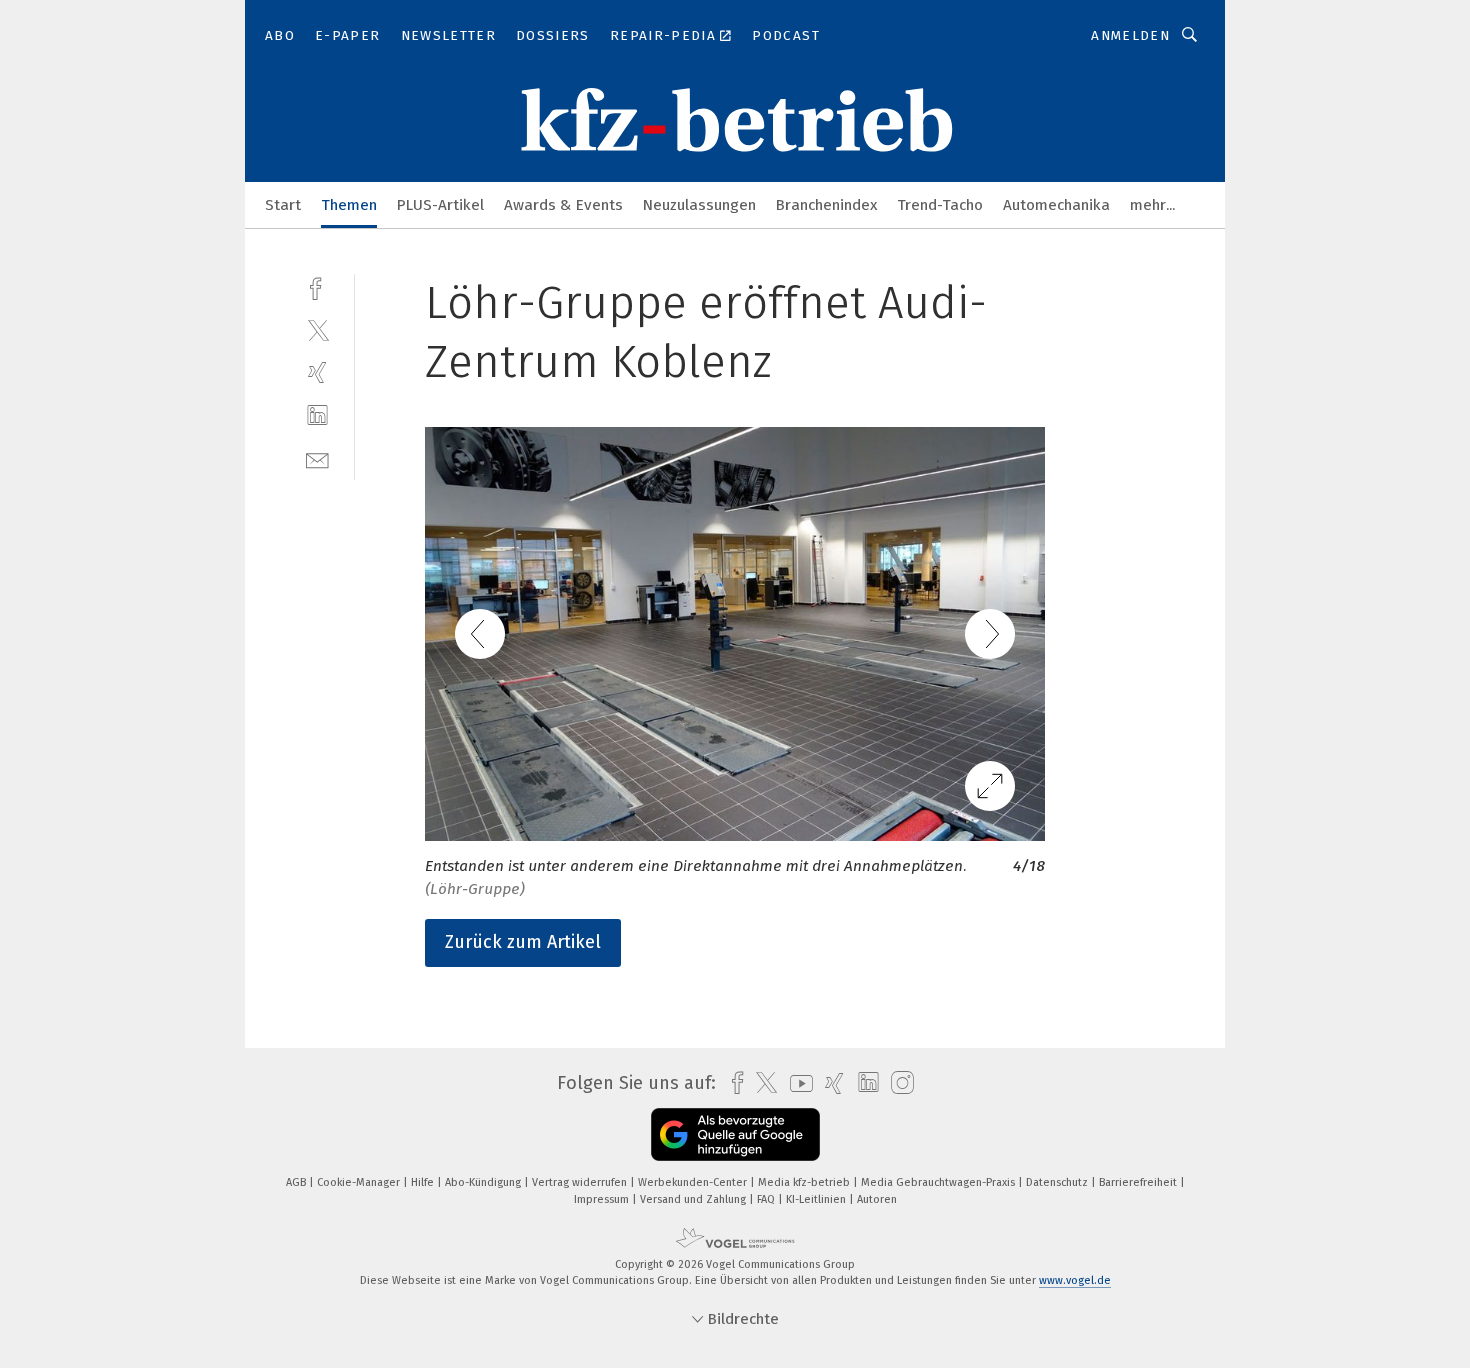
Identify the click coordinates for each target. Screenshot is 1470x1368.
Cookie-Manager (360, 1182)
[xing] (317, 372)
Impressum (603, 1199)
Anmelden (1130, 35)
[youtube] (796, 1083)
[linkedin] (317, 415)
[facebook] (317, 286)
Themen (349, 205)
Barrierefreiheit (1139, 1182)
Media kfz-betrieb (805, 1182)
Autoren (877, 1199)
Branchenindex (826, 205)
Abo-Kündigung (484, 1182)
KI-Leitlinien (817, 1199)
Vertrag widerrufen (581, 1182)
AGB (297, 1182)
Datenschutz (1058, 1182)
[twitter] (317, 329)
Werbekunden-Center (694, 1182)
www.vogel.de (1075, 1280)
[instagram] (897, 1083)
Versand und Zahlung (694, 1199)
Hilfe (424, 1182)
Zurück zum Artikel (523, 942)
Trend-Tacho (940, 205)
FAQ (767, 1199)
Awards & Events (563, 205)
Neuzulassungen (699, 205)
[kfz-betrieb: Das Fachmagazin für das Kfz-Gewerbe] (283, 203)
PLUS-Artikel (440, 205)
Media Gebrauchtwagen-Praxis (939, 1182)
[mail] (317, 458)
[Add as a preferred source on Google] (735, 1134)
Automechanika (1056, 205)
